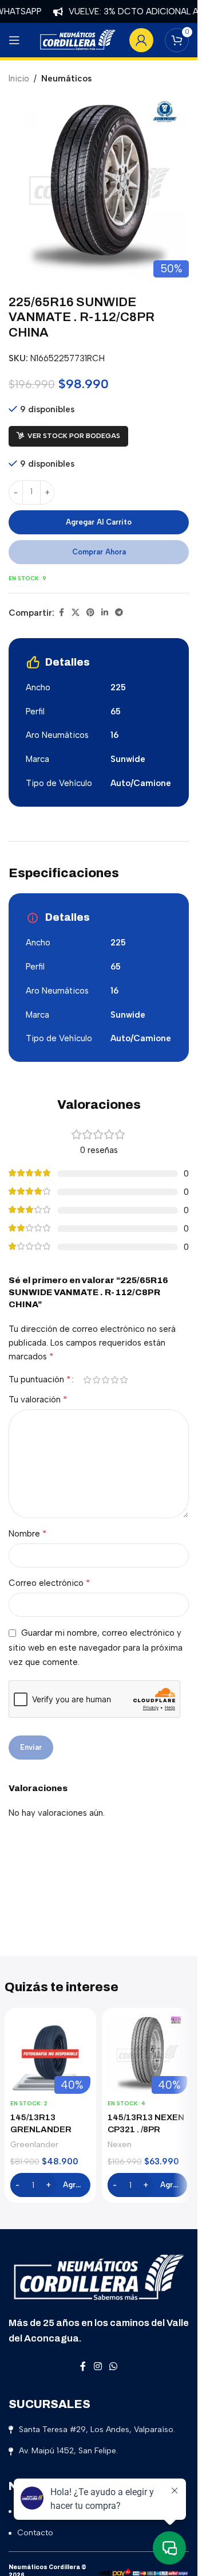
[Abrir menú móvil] (14, 40)
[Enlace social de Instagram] (98, 2367)
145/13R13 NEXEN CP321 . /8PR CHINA (146, 2129)
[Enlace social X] (76, 613)
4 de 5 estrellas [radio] (114, 1380)
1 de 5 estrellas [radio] (87, 1380)
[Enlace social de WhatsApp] (114, 2367)
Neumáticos (66, 79)
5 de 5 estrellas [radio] (124, 1380)
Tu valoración (38, 1399)
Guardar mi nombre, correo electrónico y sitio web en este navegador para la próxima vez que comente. (96, 1647)
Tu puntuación (40, 1379)
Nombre (28, 1533)
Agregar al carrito (99, 522)
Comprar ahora (99, 552)
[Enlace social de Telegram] (119, 613)
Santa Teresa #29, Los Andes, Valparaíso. (97, 2430)
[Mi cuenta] (141, 40)
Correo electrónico (49, 1583)
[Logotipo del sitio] (78, 40)
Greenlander (34, 2144)
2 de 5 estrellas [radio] (96, 1380)
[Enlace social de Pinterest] (90, 613)
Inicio (19, 79)
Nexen (120, 2144)
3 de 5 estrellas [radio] (105, 1380)
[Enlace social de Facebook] (61, 613)
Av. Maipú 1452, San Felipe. (68, 2451)
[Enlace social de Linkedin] (105, 613)
